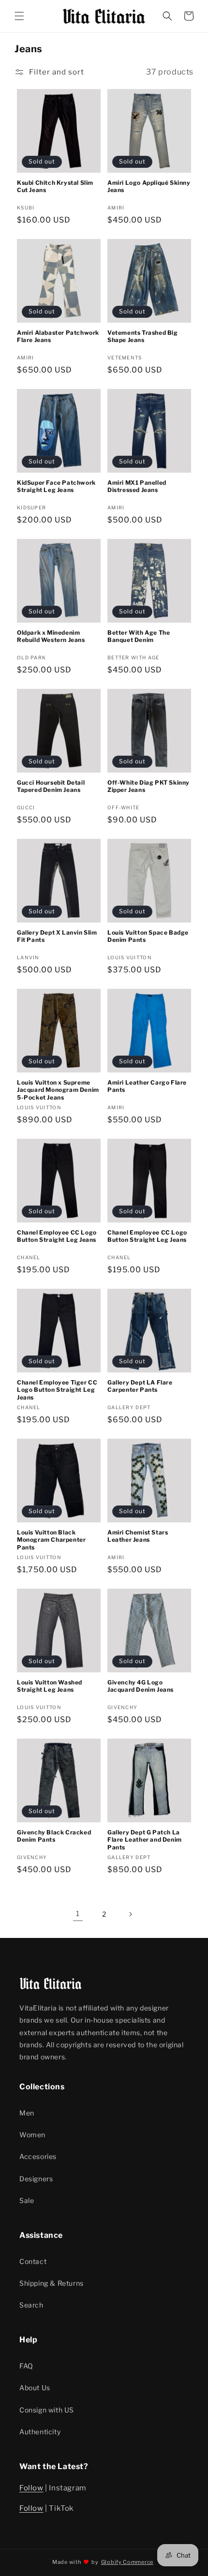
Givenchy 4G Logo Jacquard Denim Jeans (141, 1686)
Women (32, 2135)
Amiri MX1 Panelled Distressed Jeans (137, 486)
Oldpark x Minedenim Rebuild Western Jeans (51, 636)
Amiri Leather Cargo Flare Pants (147, 1086)
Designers (36, 2179)
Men (27, 2113)
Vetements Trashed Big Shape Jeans (143, 336)
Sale (27, 2200)
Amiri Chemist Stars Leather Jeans (138, 1536)
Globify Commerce (127, 2562)
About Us (35, 2388)
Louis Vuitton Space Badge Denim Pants (148, 936)
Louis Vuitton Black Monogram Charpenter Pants (51, 1540)
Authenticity (40, 2432)
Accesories (38, 2156)
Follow (31, 2488)
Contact (33, 2261)
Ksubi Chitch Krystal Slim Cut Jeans (55, 186)
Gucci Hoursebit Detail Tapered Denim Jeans (51, 786)
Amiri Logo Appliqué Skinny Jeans (149, 186)
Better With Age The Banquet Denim (139, 636)
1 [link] (78, 1914)
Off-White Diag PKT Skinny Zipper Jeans (149, 786)
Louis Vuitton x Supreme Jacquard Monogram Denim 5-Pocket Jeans (58, 1090)
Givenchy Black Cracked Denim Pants (54, 1836)
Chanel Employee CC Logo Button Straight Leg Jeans (57, 1236)
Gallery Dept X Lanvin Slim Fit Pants (57, 936)
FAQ (26, 2366)
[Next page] (130, 1914)
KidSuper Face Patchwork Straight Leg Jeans (56, 486)
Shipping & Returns (52, 2283)
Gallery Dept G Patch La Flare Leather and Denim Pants (145, 1840)
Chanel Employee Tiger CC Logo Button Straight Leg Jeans (57, 1390)
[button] (19, 16)
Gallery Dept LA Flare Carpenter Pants (140, 1386)
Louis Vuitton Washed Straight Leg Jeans (50, 1686)
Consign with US (47, 2410)
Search (31, 2305)
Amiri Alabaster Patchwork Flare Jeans (58, 336)
